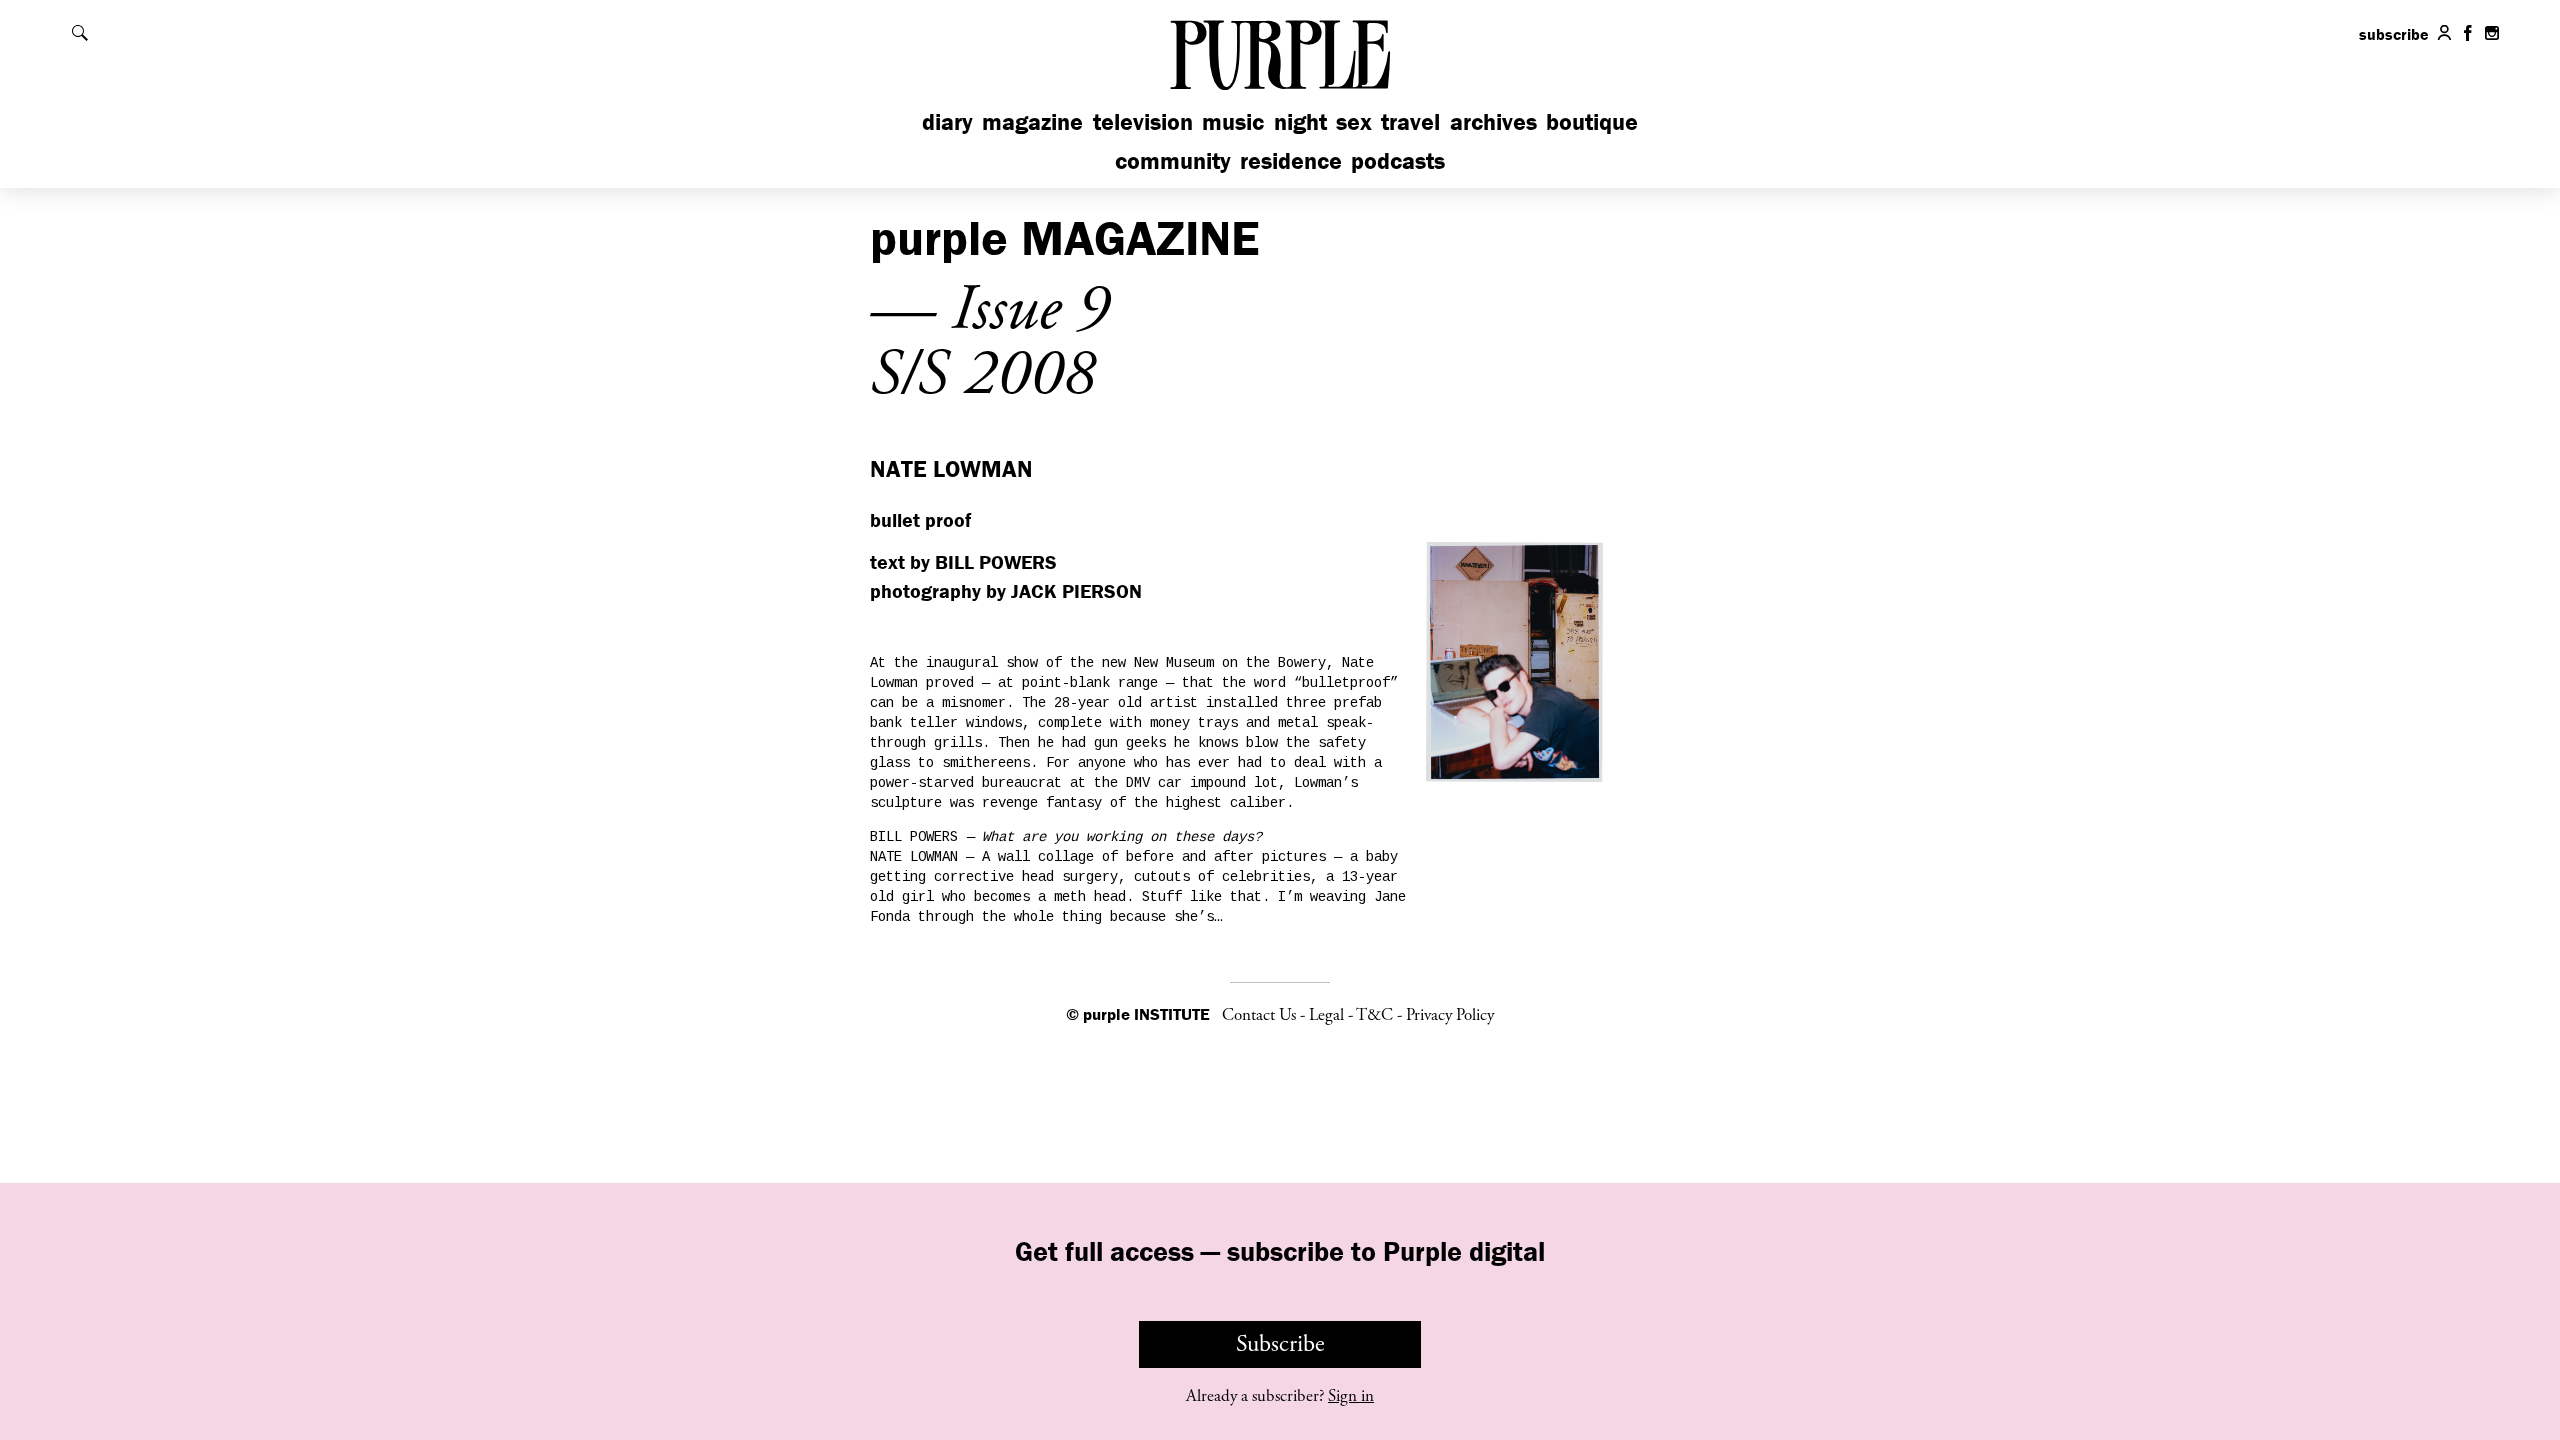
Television (1143, 121)
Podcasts (1398, 160)
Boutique (1592, 121)
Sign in (1351, 1396)
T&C (1374, 1015)
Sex (1354, 121)
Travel (1410, 121)
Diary (947, 121)
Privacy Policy (1450, 1015)
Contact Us (1259, 1015)
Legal (1326, 1015)
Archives (1493, 121)
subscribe (2394, 34)
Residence (1291, 160)
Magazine (1032, 121)
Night (1300, 121)
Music (1233, 121)
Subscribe (1280, 1344)
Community (1173, 160)
